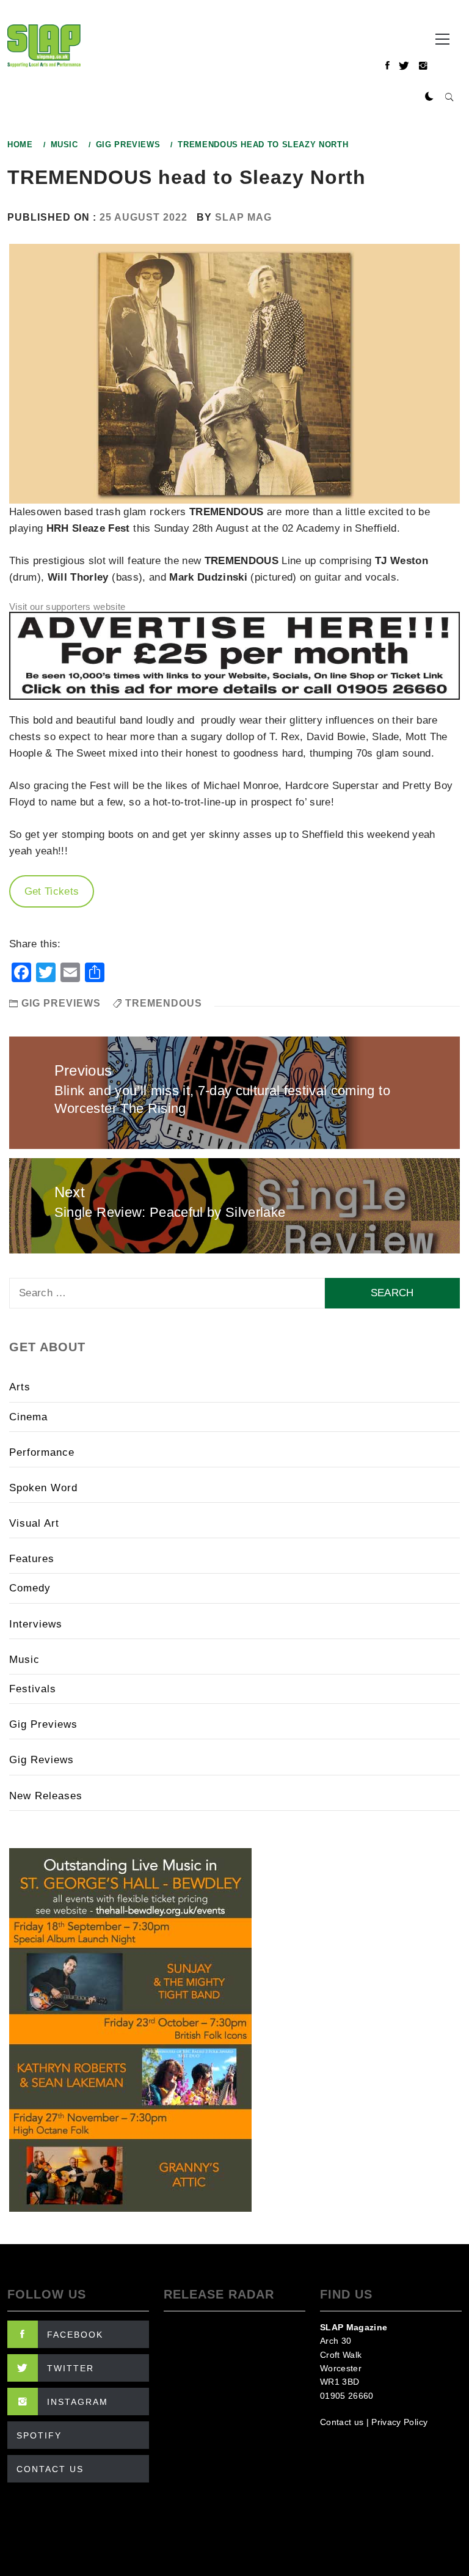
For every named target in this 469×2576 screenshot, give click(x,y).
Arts (20, 1387)
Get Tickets (52, 891)
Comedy (30, 1588)
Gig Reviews (42, 1760)
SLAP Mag (243, 217)
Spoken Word (43, 1488)
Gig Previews (61, 1003)
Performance (42, 1452)
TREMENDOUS (164, 1003)
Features (32, 1559)
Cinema (28, 1417)
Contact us (342, 2422)
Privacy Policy (399, 2422)
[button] (429, 97)
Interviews (36, 1624)
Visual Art (34, 1523)
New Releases (46, 1796)
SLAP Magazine (354, 2327)
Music (24, 1660)
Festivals (33, 1689)
